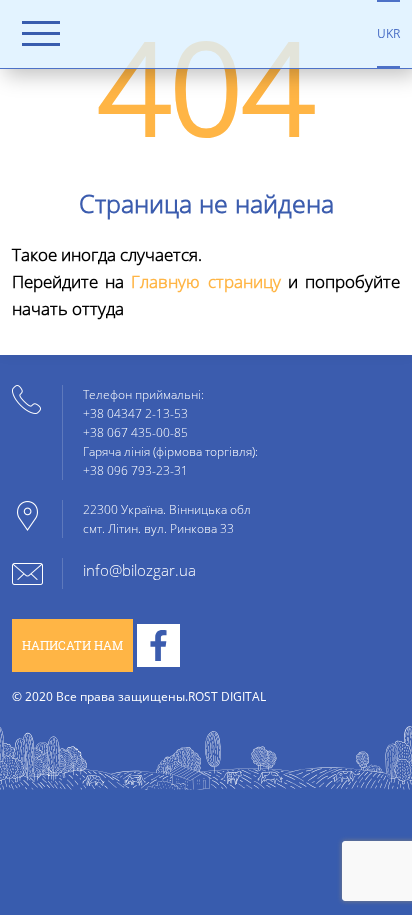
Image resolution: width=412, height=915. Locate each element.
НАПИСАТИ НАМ (72, 645)
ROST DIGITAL (227, 696)
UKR (388, 33)
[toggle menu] (41, 34)
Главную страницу (205, 281)
